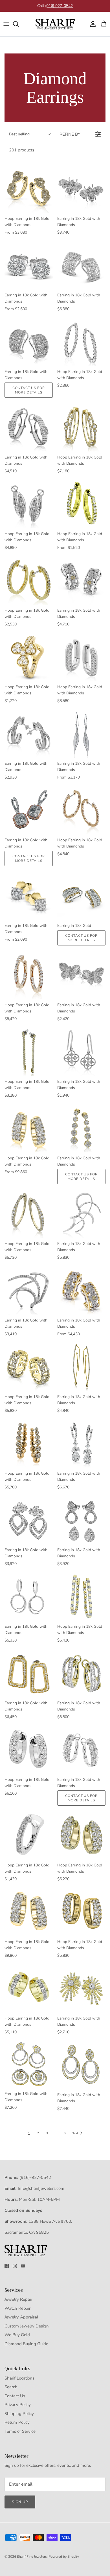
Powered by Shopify (64, 2557)
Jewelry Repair (18, 2299)
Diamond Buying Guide (26, 2344)
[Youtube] (23, 2266)
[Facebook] (7, 2266)
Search (11, 2387)
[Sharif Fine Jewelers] (55, 24)
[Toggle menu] (6, 24)
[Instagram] (15, 2266)
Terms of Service (20, 2431)
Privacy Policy (18, 2405)
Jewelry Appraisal (21, 2317)
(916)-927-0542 (35, 2177)
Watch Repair (17, 2308)
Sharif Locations (19, 2378)
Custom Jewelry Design (27, 2326)
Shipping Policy (19, 2414)
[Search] (19, 24)
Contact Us (15, 2396)
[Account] (91, 24)
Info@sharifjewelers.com (41, 2188)
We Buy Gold (17, 2335)
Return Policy (17, 2422)
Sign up (20, 2502)
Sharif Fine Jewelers (32, 2557)
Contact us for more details (29, 390)
